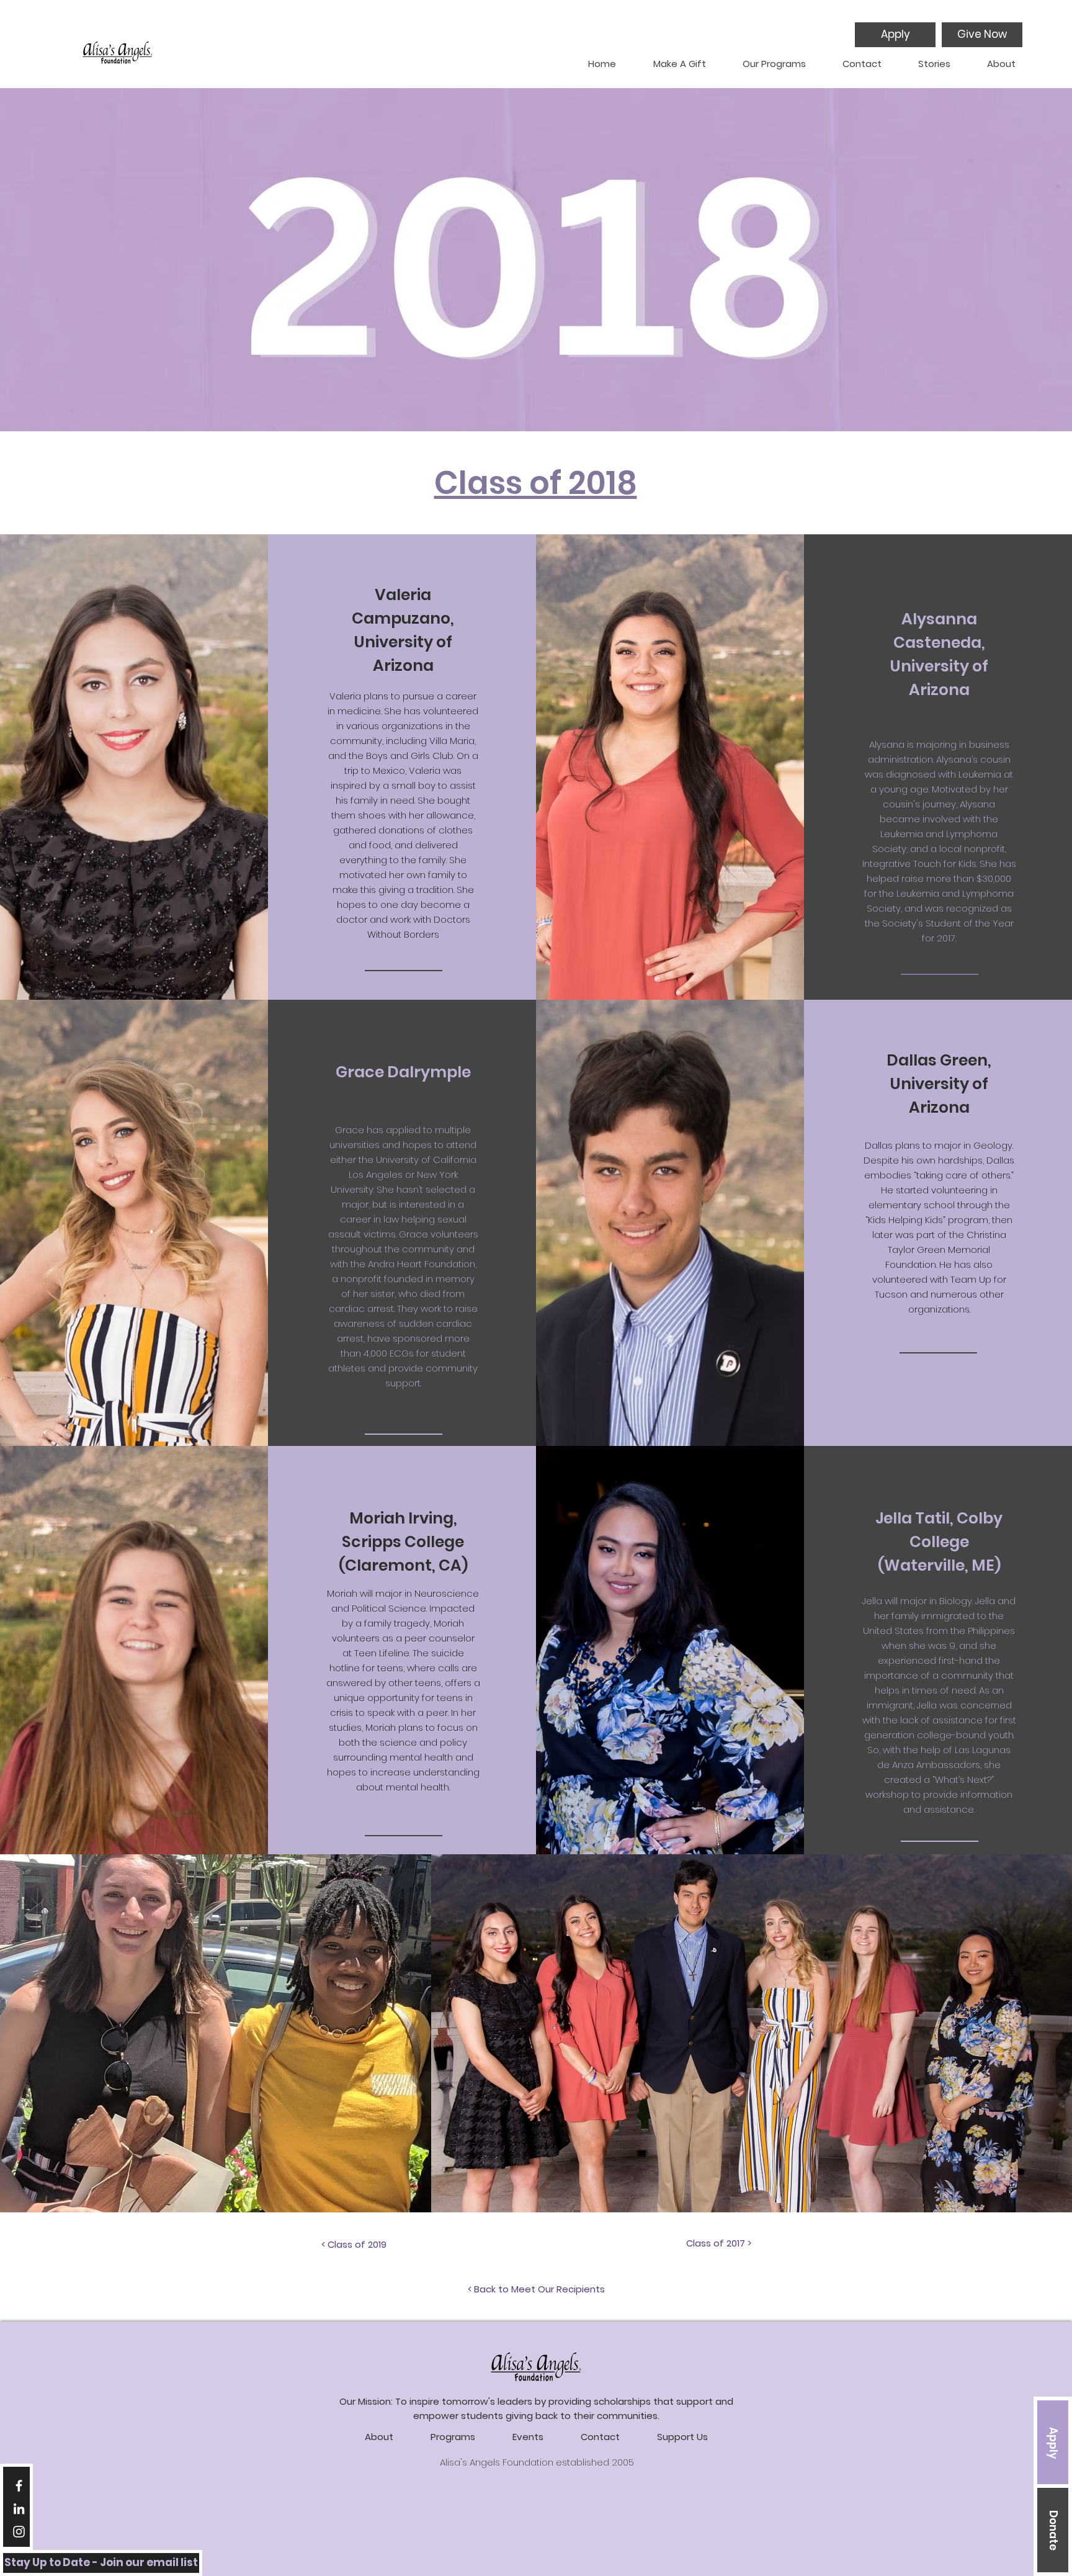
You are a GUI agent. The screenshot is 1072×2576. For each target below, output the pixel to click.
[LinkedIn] (19, 2509)
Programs (453, 2437)
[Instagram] (19, 2532)
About (379, 2437)
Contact (600, 2437)
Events (528, 2437)
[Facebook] (19, 2486)
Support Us (682, 2437)
